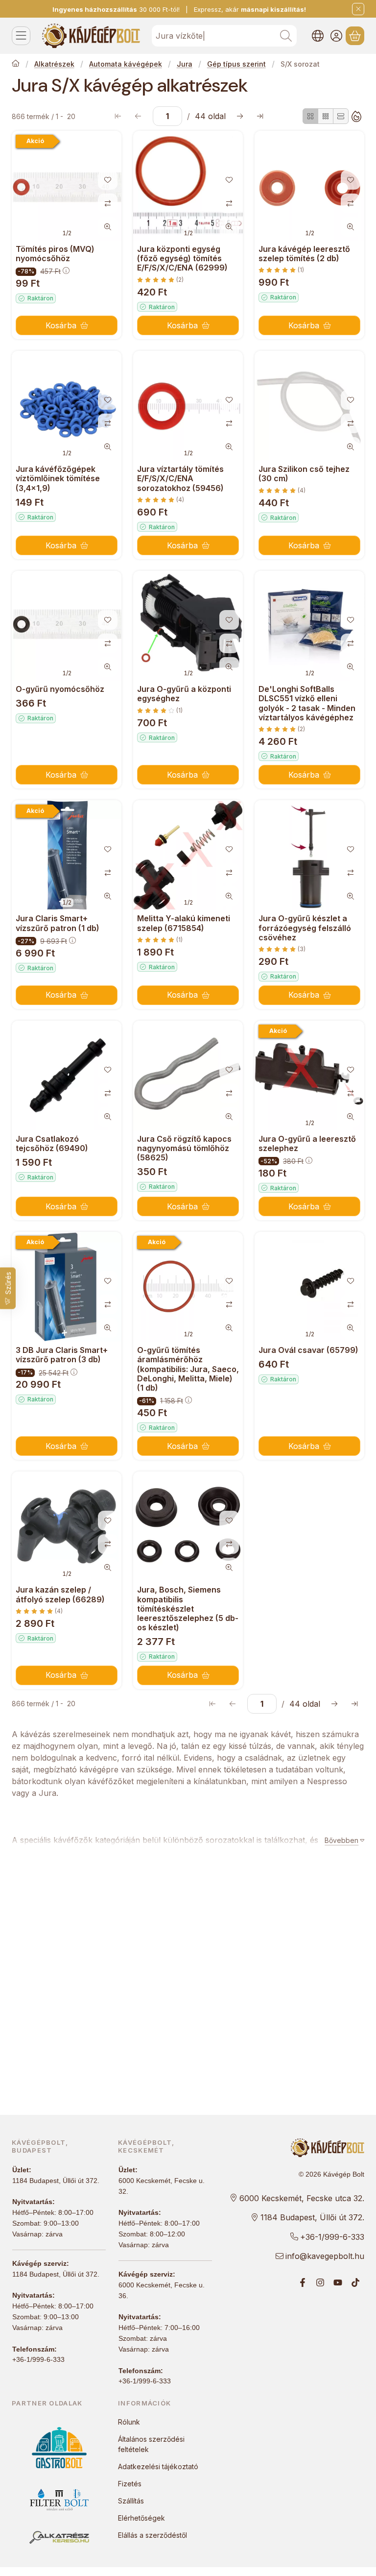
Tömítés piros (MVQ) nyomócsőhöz (55, 254)
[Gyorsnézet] (108, 227)
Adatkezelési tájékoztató (158, 2466)
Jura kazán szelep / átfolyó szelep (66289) (60, 1594)
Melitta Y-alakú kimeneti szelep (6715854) (184, 923)
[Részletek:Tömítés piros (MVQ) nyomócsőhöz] (67, 186)
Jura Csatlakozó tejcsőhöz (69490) (52, 1143)
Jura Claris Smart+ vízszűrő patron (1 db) (58, 923)
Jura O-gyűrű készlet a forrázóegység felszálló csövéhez (305, 928)
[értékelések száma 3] (282, 949)
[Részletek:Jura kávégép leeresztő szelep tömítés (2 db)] (309, 186)
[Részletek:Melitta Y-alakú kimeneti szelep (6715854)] (188, 855)
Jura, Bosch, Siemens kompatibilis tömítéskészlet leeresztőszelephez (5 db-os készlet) (188, 1608)
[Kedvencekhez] (108, 180)
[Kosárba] (67, 325)
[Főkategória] (16, 64)
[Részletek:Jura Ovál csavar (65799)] (309, 1287)
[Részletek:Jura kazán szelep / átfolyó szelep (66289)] (67, 1526)
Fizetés (130, 2484)
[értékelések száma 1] (281, 270)
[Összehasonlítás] (108, 203)
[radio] (310, 116)
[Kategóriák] (21, 36)
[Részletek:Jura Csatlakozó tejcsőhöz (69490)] (67, 1076)
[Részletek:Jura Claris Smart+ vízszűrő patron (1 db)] (67, 855)
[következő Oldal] (240, 116)
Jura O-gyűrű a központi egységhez (184, 694)
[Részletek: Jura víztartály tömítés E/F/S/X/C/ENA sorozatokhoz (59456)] (188, 406)
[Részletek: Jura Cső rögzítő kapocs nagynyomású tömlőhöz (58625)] (188, 1076)
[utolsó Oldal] (260, 116)
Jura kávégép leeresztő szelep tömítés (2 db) (304, 254)
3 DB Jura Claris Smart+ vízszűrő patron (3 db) (62, 1355)
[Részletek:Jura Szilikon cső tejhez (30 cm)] (309, 406)
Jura (185, 64)
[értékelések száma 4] (161, 500)
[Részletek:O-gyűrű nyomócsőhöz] (67, 626)
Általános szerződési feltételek (151, 2444)
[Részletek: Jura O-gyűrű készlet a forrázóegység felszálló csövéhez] (309, 855)
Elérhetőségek (141, 2518)
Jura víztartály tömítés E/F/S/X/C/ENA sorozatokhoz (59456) (180, 478)
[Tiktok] (355, 2282)
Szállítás (131, 2501)
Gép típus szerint (236, 64)
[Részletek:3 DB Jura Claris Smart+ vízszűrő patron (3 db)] (67, 1287)
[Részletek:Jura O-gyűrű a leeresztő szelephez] (309, 1076)
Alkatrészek (54, 64)
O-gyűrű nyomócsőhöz (60, 689)
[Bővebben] (342, 1840)
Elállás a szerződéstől (153, 2535)
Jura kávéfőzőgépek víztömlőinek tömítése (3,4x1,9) (58, 478)
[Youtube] (338, 2282)
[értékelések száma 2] (160, 280)
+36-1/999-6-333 (38, 2359)
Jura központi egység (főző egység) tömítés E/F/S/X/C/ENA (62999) (182, 258)
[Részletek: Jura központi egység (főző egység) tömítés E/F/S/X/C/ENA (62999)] (188, 186)
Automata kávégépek (126, 64)
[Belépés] (336, 36)
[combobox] (224, 36)
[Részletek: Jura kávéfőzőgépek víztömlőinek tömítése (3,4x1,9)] (67, 406)
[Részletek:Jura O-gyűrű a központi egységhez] (188, 626)
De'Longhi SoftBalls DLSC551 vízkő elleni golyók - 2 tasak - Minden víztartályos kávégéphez (307, 703)
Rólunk (129, 2422)
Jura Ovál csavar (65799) (308, 1350)
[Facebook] (303, 2282)
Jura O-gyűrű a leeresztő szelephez (307, 1143)
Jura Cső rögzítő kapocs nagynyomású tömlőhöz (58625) (184, 1148)
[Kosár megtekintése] (355, 36)
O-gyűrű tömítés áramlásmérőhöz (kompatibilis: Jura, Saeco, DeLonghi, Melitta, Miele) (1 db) (188, 1369)
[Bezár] (358, 9)
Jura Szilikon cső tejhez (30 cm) (304, 474)
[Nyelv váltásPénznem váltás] (318, 36)
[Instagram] (320, 2282)
